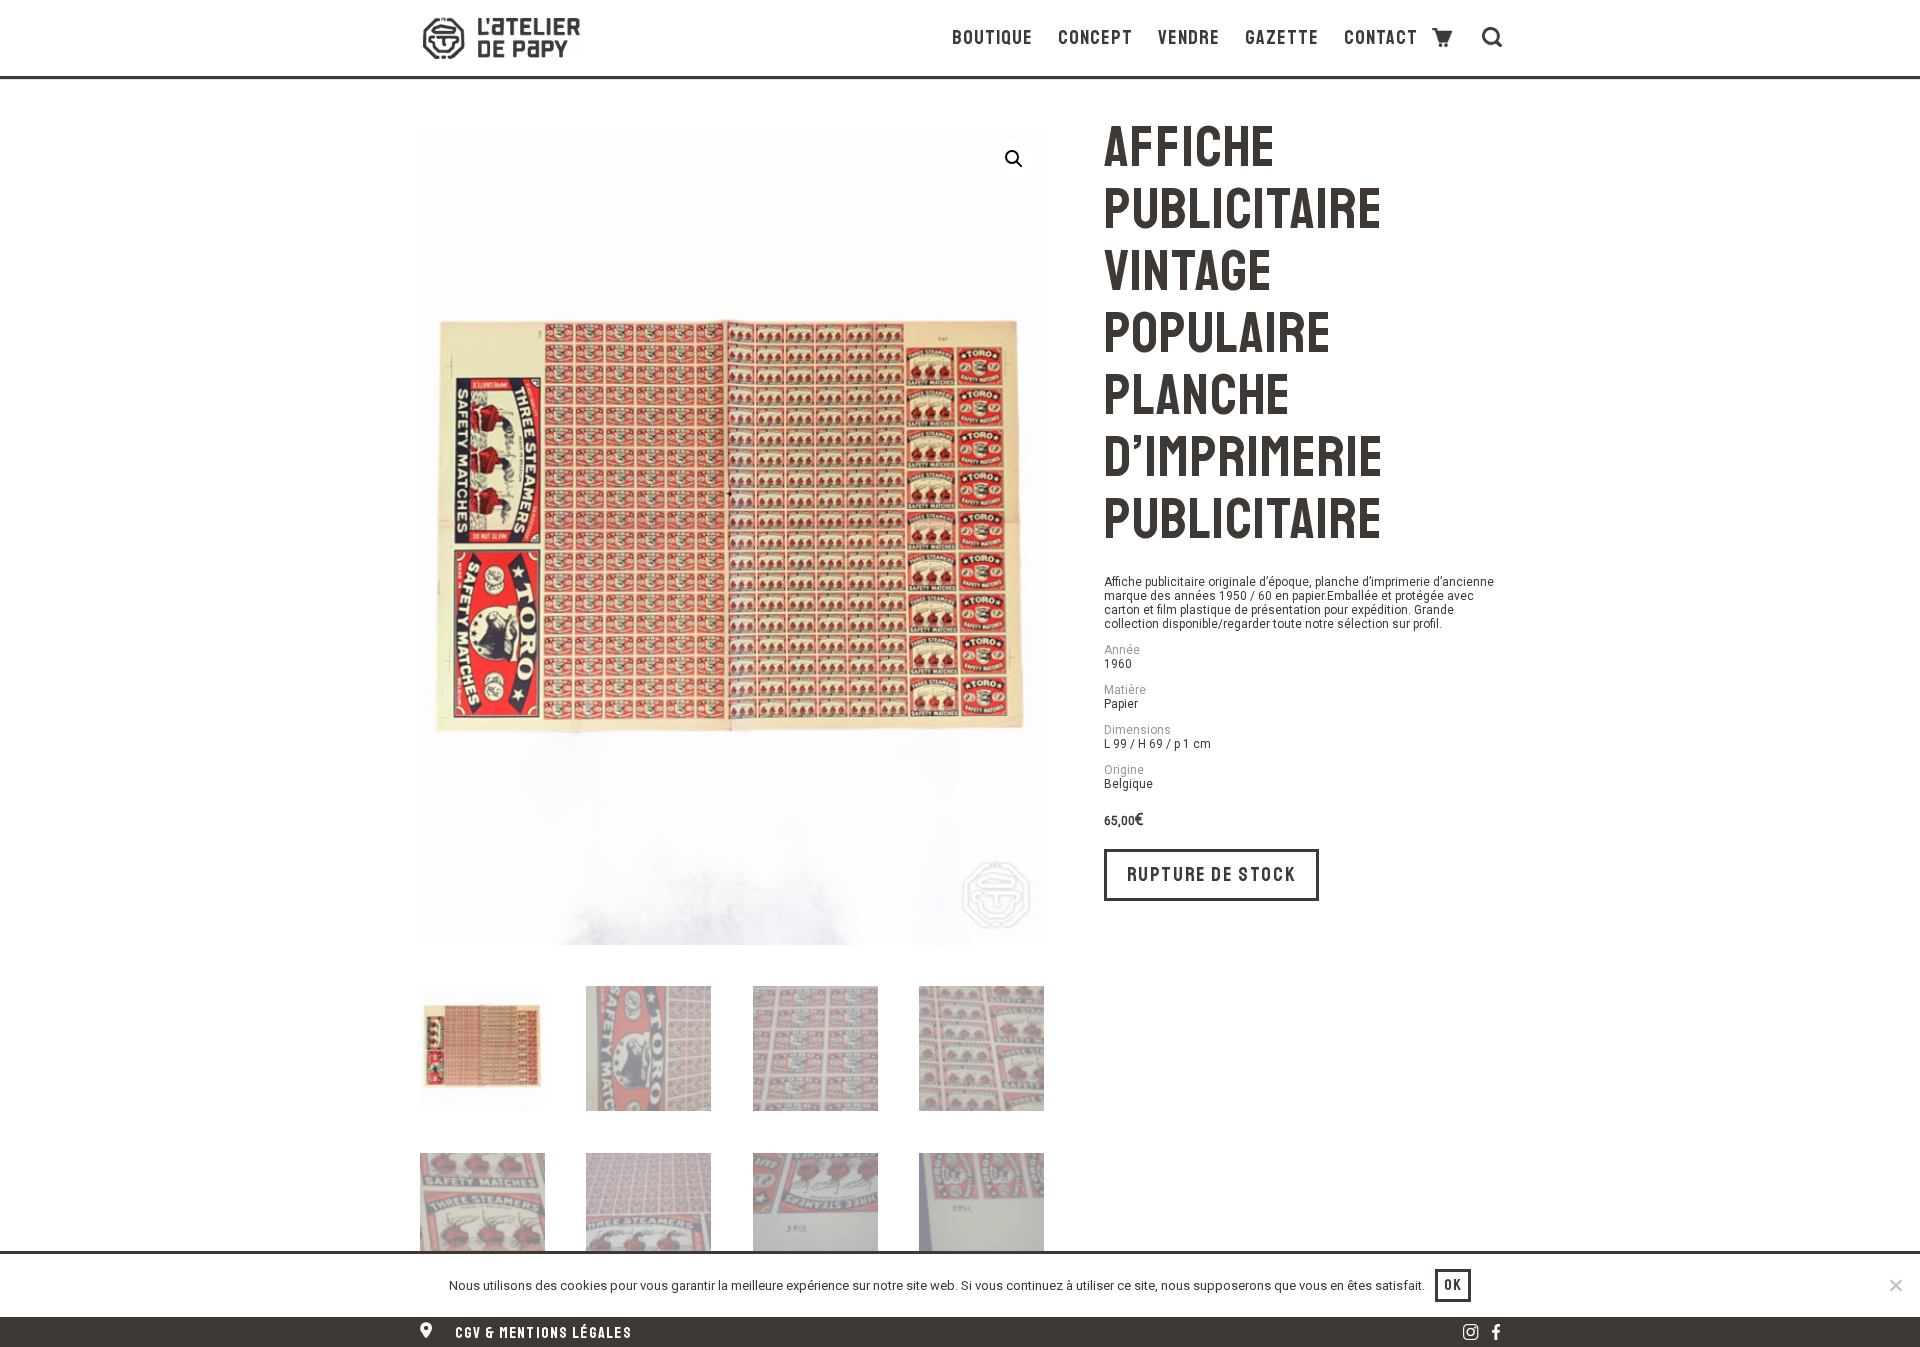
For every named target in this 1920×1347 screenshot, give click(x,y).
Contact (1381, 38)
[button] (1014, 159)
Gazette (1282, 38)
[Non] (1895, 1285)
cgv (543, 1333)
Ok (1453, 1285)
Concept (1095, 38)
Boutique (992, 38)
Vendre (1189, 38)
